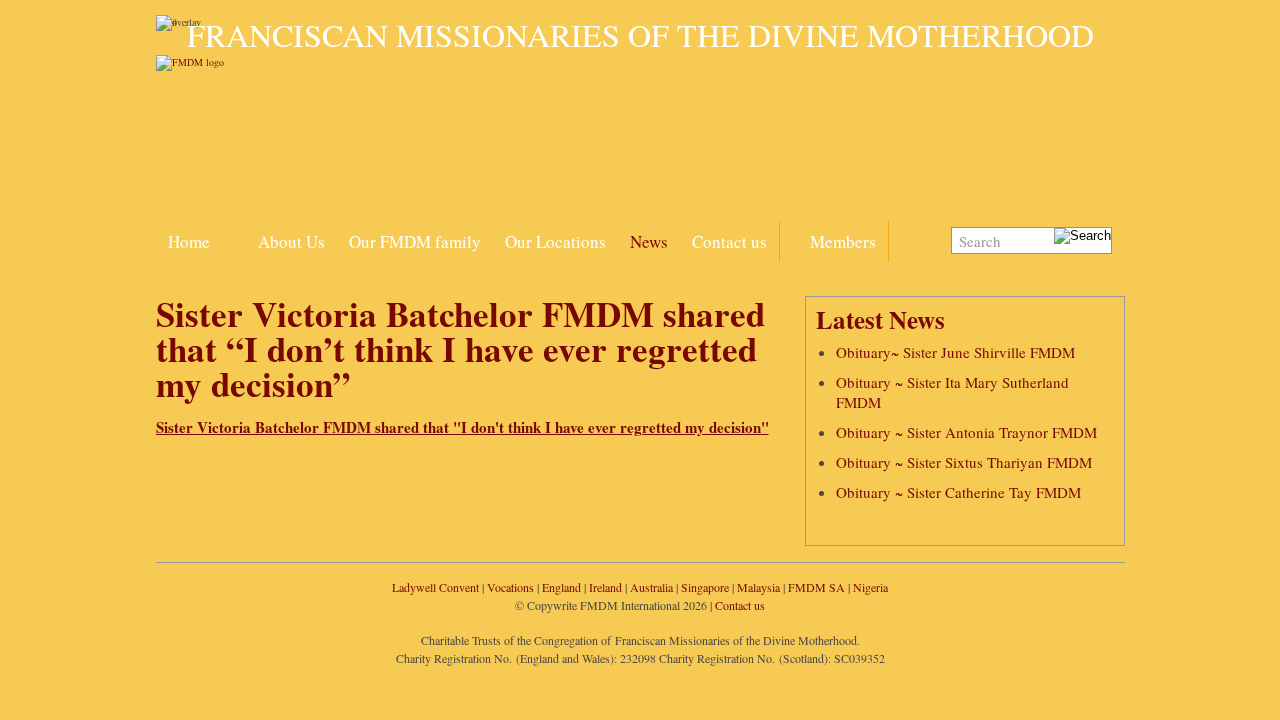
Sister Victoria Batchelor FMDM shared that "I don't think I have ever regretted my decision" (462, 427)
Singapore (705, 587)
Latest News (880, 319)
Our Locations (555, 241)
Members (843, 241)
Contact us (729, 241)
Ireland (605, 587)
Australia (651, 587)
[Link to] (234, 230)
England (561, 587)
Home (189, 241)
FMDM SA (816, 587)
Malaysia (758, 587)
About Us (291, 241)
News (649, 241)
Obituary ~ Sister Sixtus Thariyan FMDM (964, 462)
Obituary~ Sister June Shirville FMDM (955, 352)
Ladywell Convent (435, 587)
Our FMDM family (415, 241)
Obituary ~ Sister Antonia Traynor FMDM (966, 432)
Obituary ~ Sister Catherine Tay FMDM (958, 492)
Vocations (510, 587)
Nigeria (870, 587)
